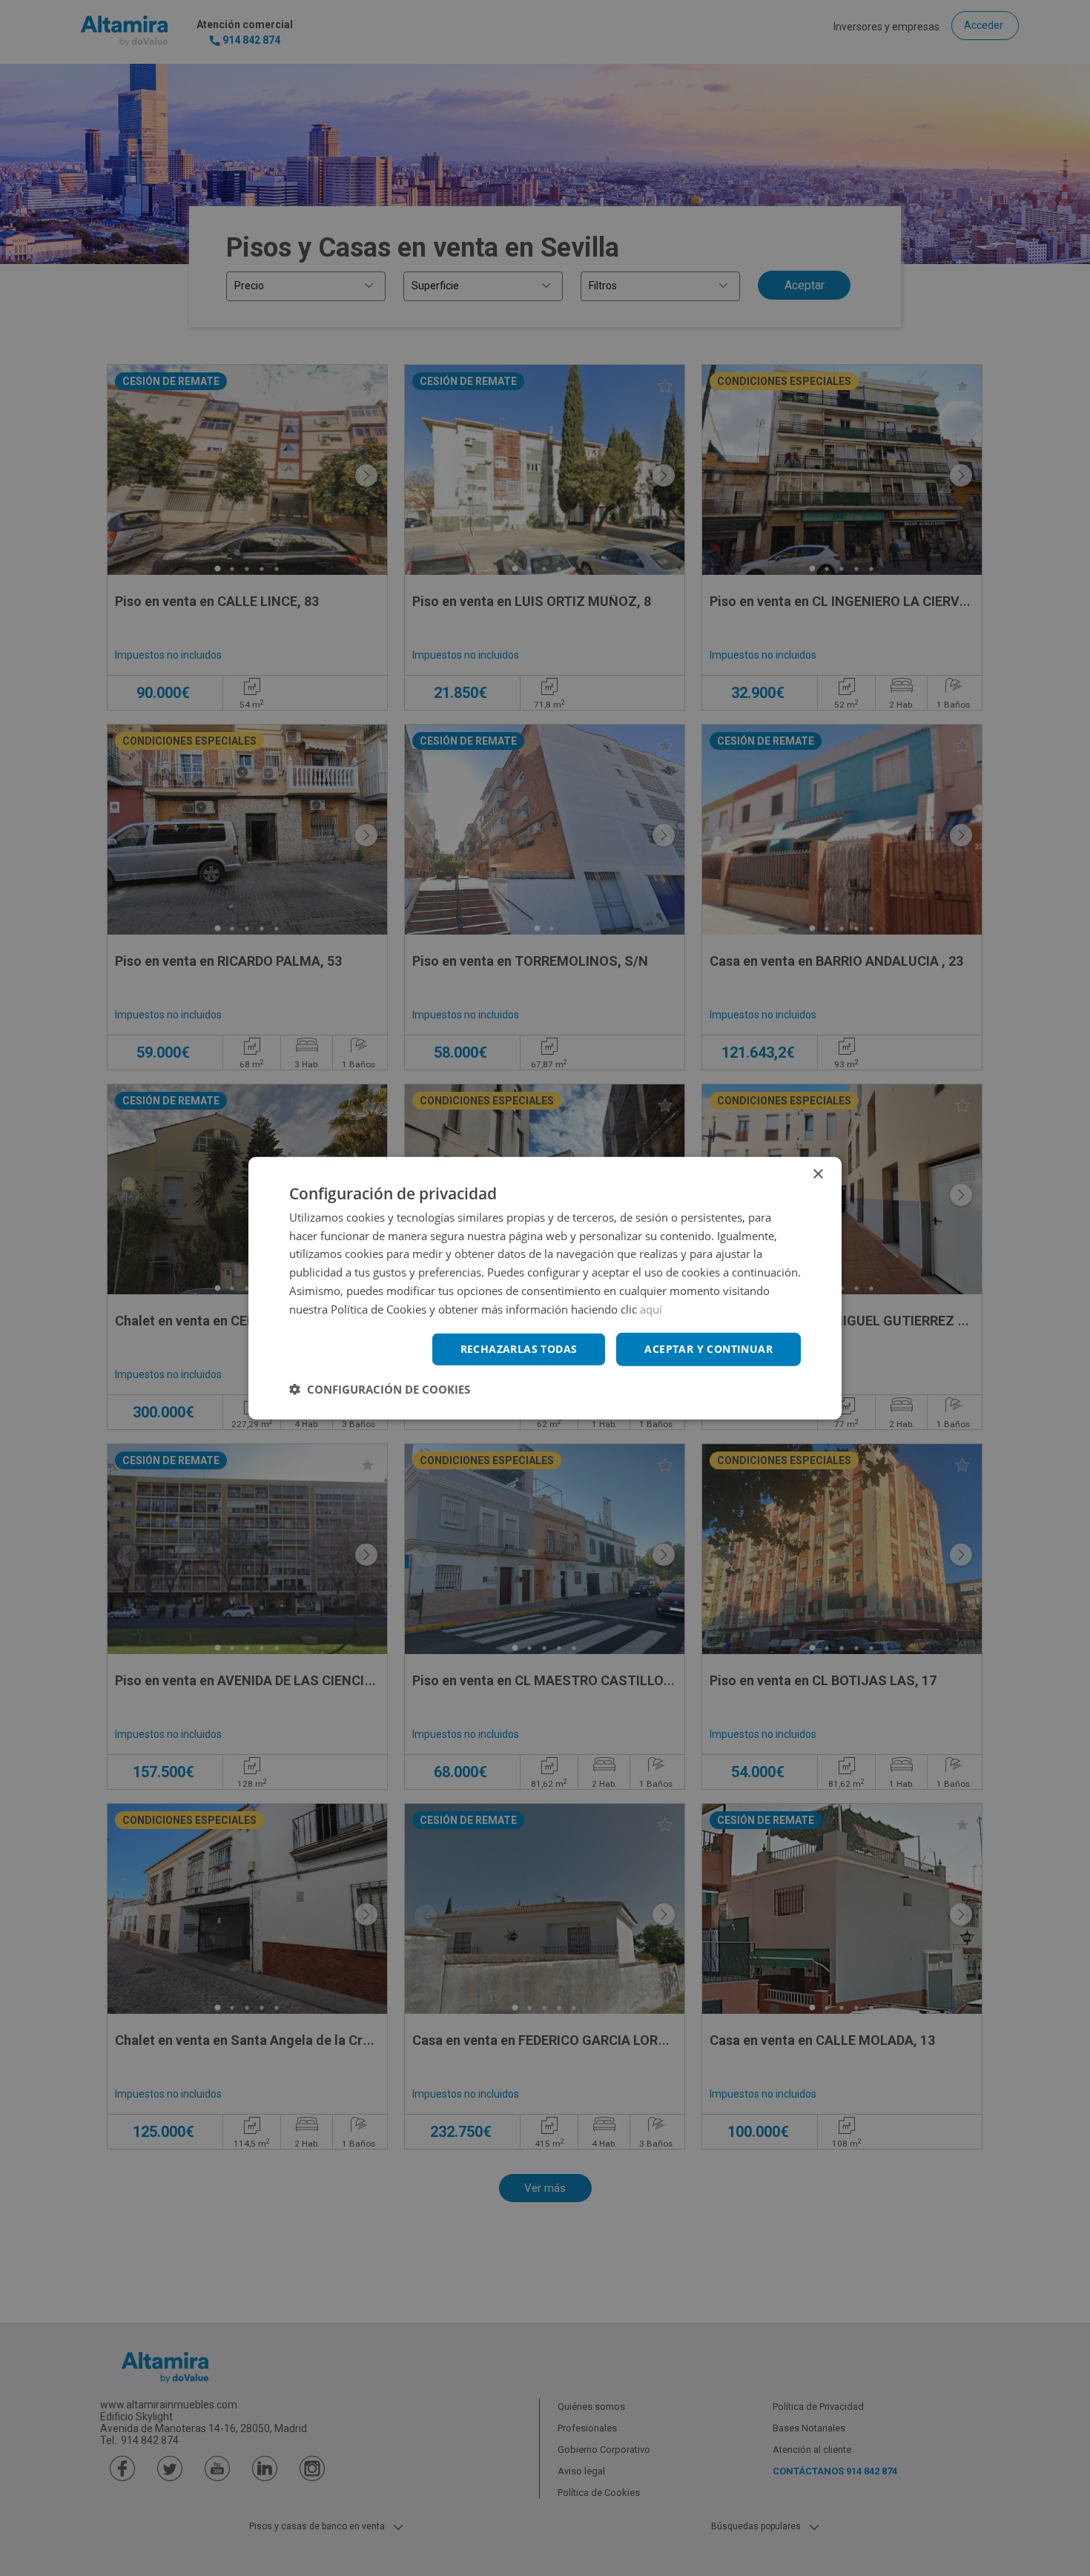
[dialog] (545, 1288)
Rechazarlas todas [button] (519, 1349)
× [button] (817, 1174)
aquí (651, 1308)
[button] (380, 1389)
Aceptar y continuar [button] (708, 1349)
